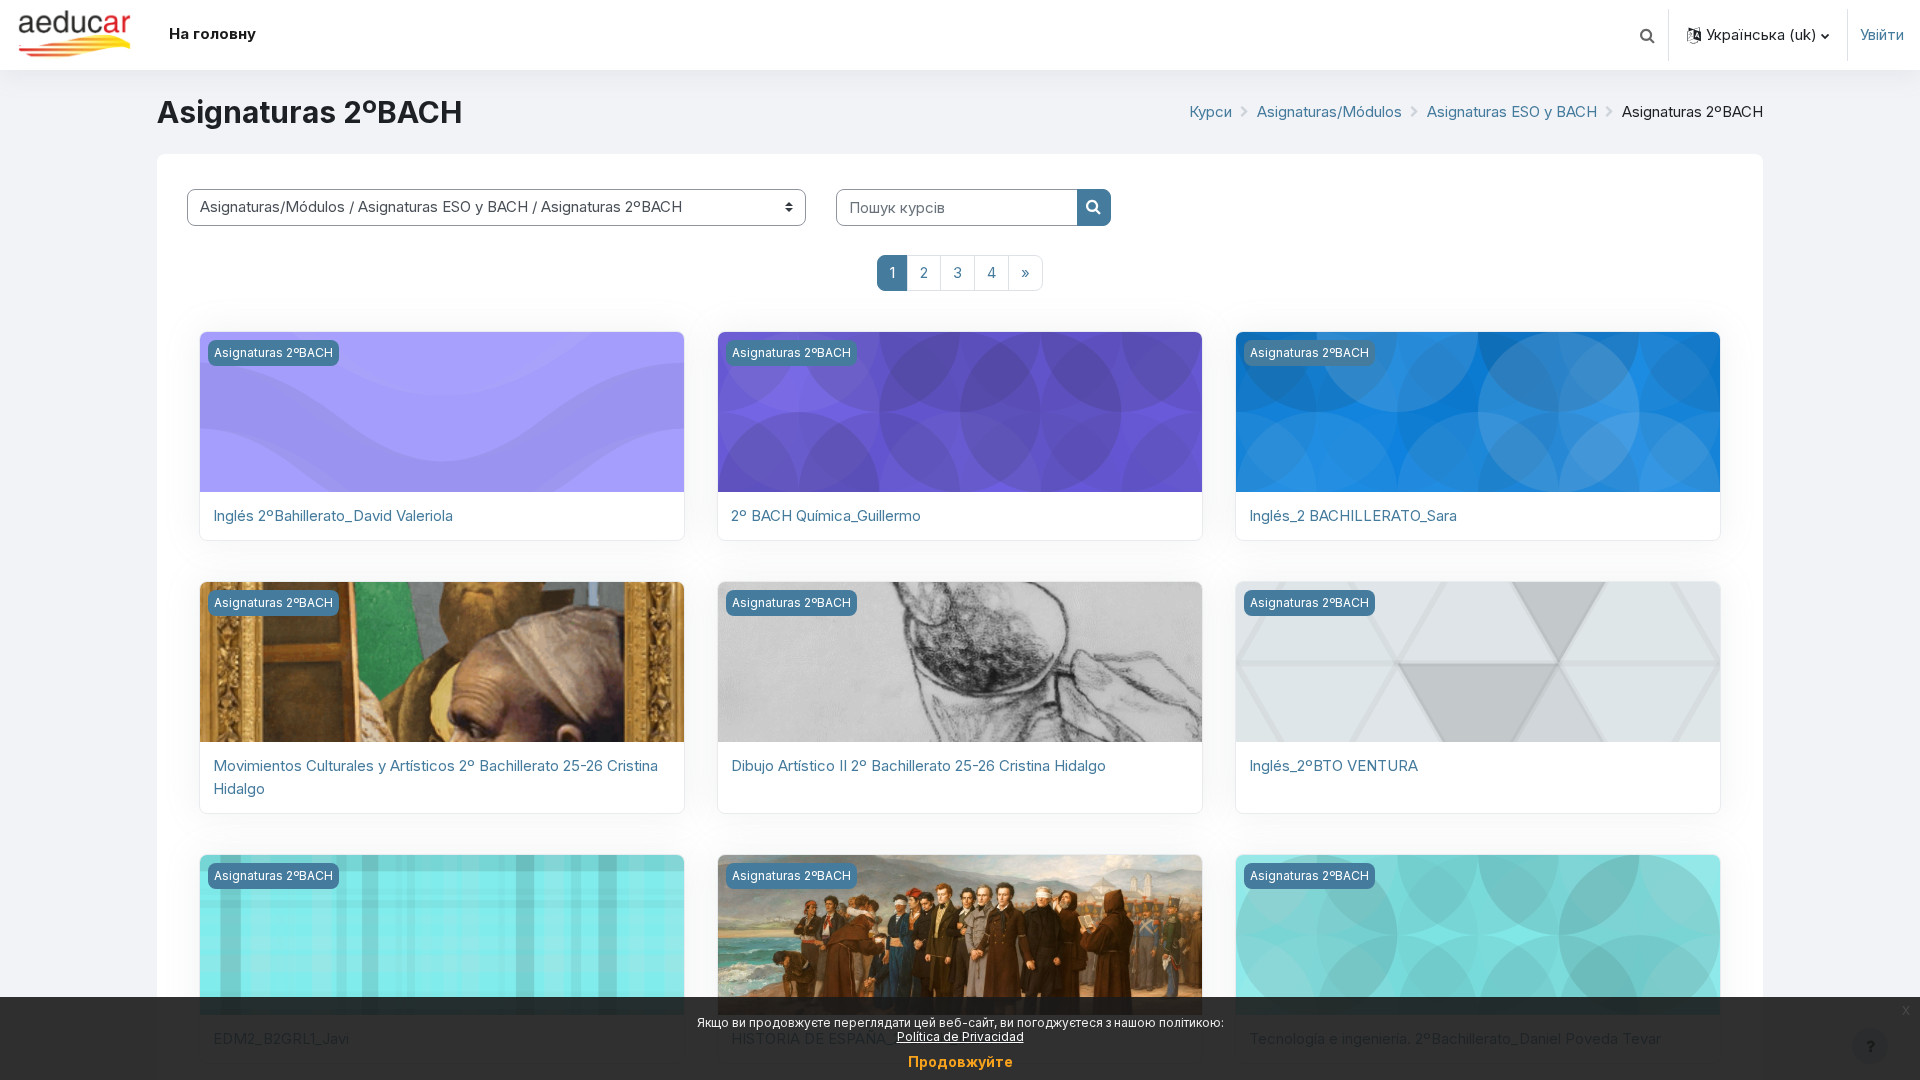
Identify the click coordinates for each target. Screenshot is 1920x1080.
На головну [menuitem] (212, 33)
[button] (1647, 35)
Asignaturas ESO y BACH (1512, 111)
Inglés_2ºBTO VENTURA (1333, 765)
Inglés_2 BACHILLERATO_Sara (1353, 515)
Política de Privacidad (960, 1036)
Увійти (1882, 34)
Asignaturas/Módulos (1329, 111)
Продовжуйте (960, 1061)
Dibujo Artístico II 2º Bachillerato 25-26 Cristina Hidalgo (918, 765)
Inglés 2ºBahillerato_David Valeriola (333, 515)
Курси (1210, 111)
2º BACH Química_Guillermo (826, 515)
